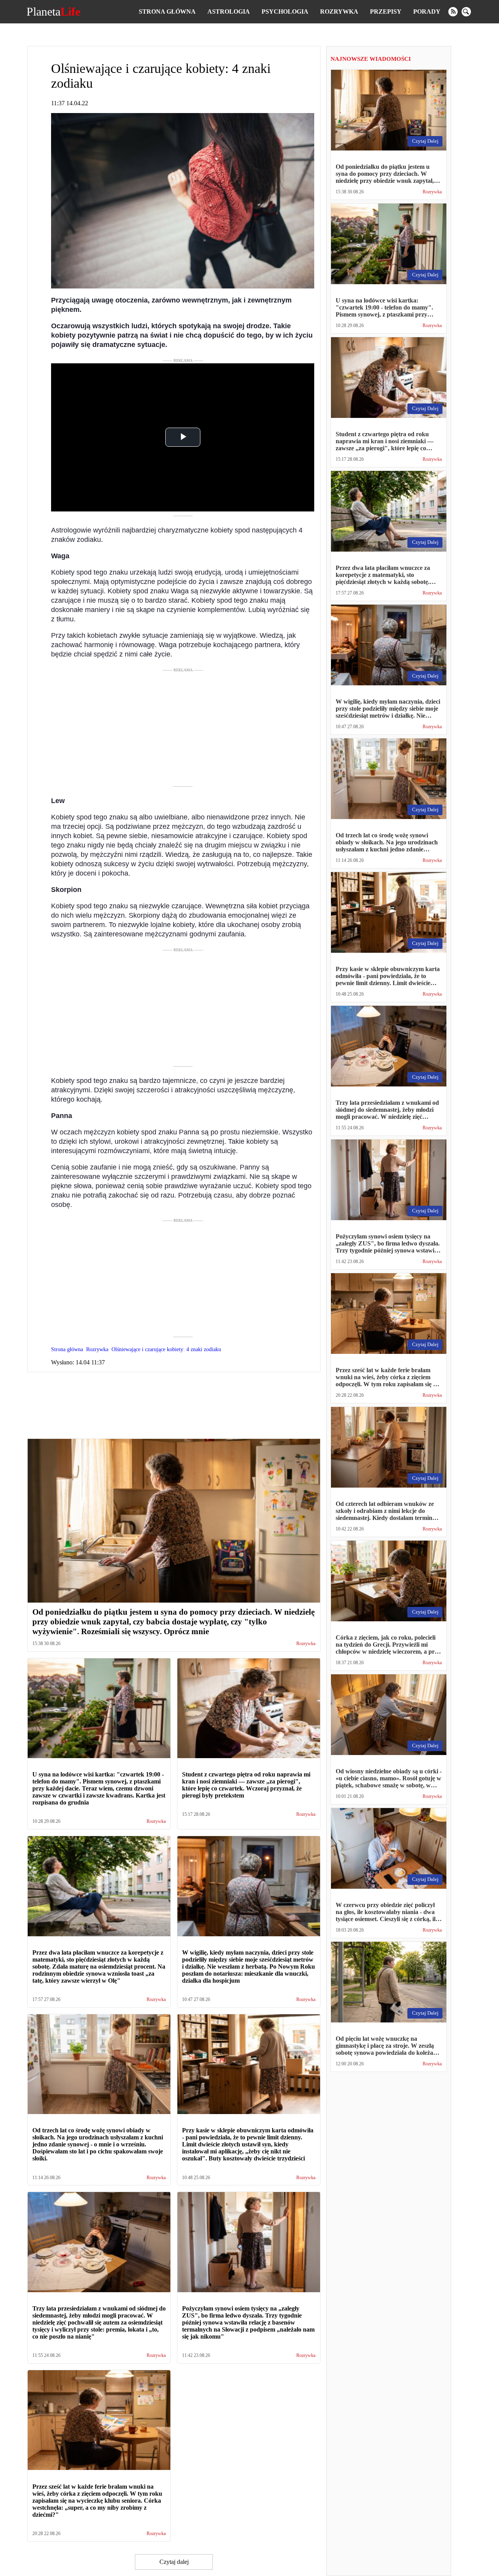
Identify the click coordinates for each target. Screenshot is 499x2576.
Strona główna (167, 11)
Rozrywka (339, 11)
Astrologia (229, 11)
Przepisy (386, 11)
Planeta (53, 12)
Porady (427, 11)
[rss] (453, 12)
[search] (466, 12)
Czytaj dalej (174, 2562)
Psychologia (285, 11)
